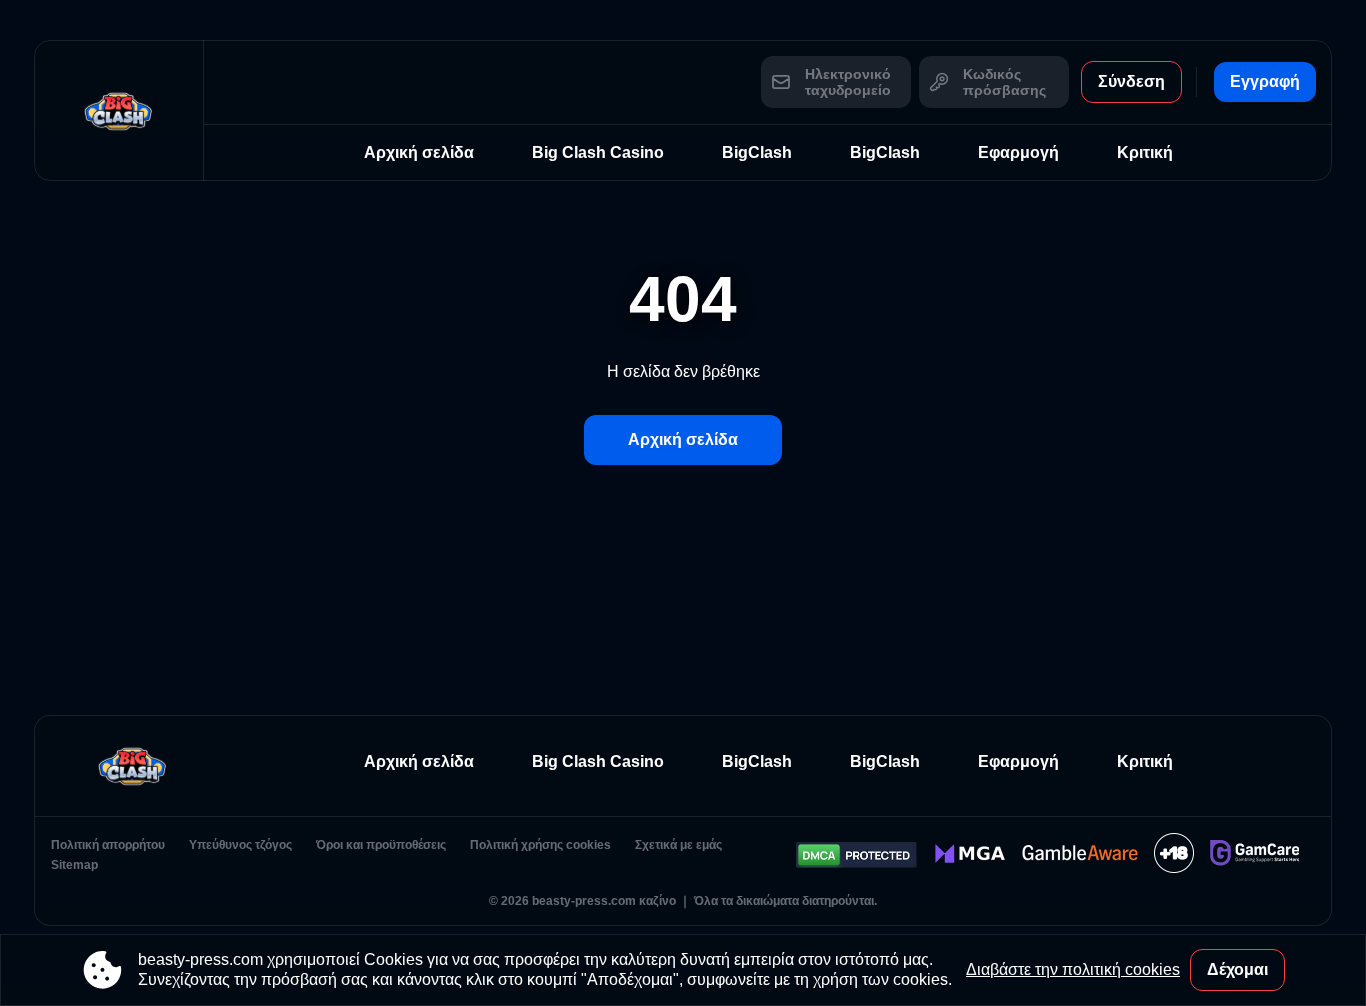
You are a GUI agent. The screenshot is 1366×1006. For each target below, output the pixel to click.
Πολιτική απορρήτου (108, 845)
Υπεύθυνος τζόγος (240, 845)
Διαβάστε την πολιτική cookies (1073, 969)
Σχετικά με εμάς (678, 845)
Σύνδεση (1131, 81)
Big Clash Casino (598, 152)
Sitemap (74, 865)
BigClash (757, 152)
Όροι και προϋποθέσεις (381, 845)
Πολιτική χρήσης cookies (540, 845)
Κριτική (1145, 152)
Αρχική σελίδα (419, 152)
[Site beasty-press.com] (119, 110)
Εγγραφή (1265, 81)
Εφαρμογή (1018, 152)
